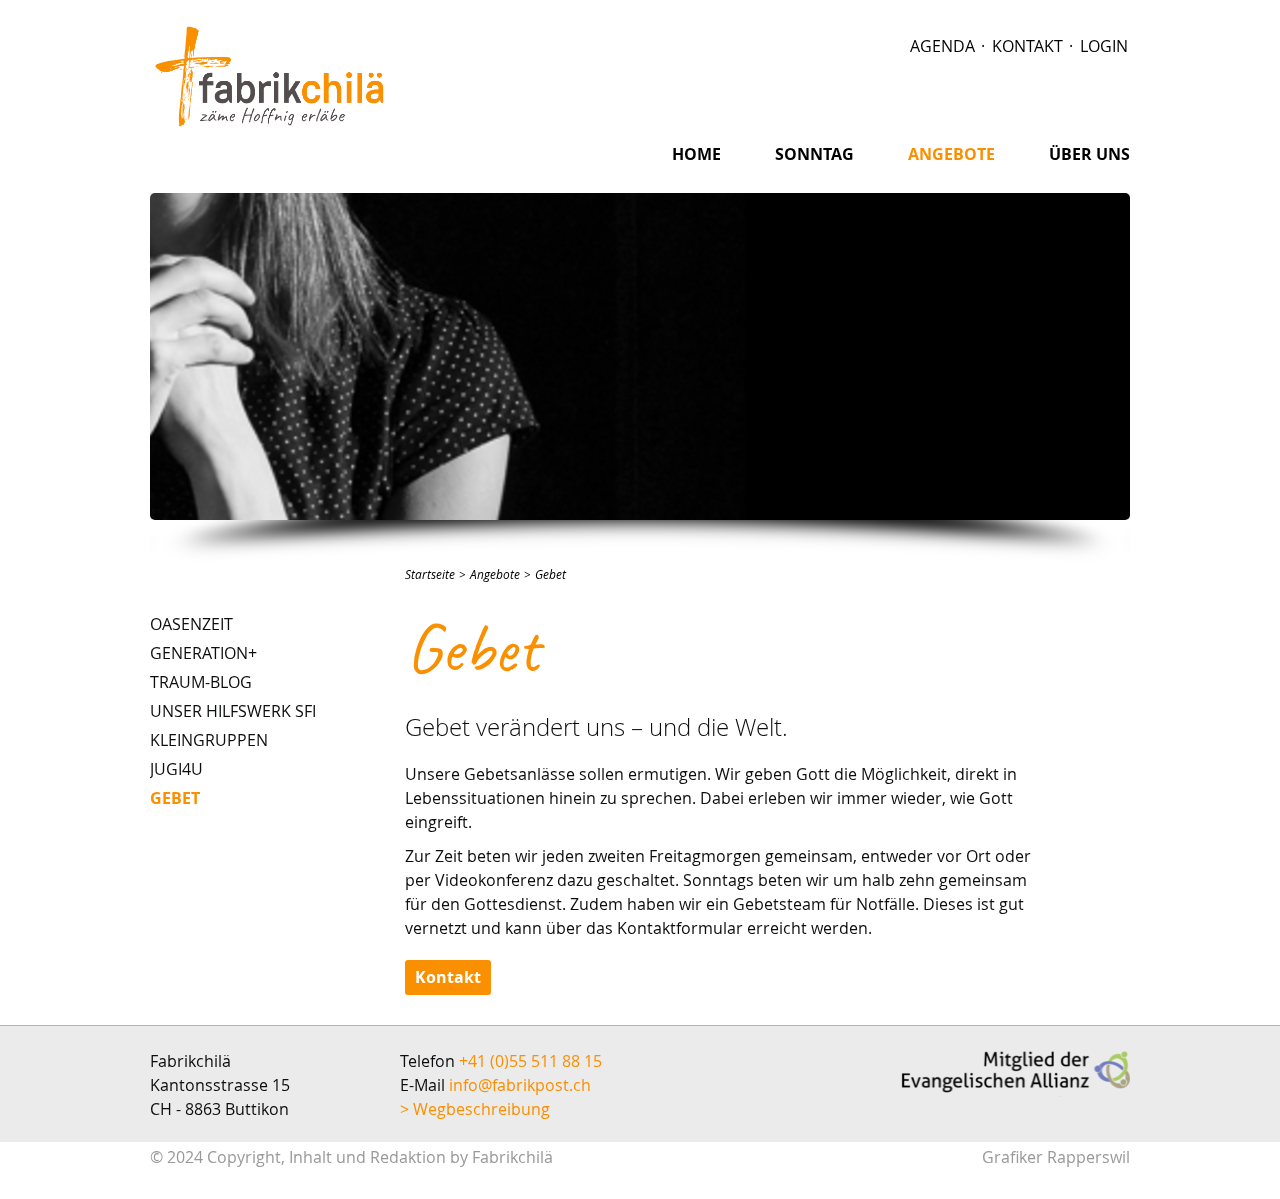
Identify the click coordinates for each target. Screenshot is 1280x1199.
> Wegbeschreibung (475, 1109)
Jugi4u (176, 769)
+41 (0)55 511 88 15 (530, 1061)
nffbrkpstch (522, 1085)
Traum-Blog (201, 682)
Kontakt (1027, 46)
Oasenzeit (191, 624)
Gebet (175, 798)
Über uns (1089, 154)
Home (696, 154)
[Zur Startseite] (270, 76)
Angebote (951, 154)
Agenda (942, 46)
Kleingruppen (209, 740)
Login (1104, 46)
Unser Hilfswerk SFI (233, 711)
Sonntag (814, 154)
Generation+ (203, 653)
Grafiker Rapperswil (1056, 1157)
